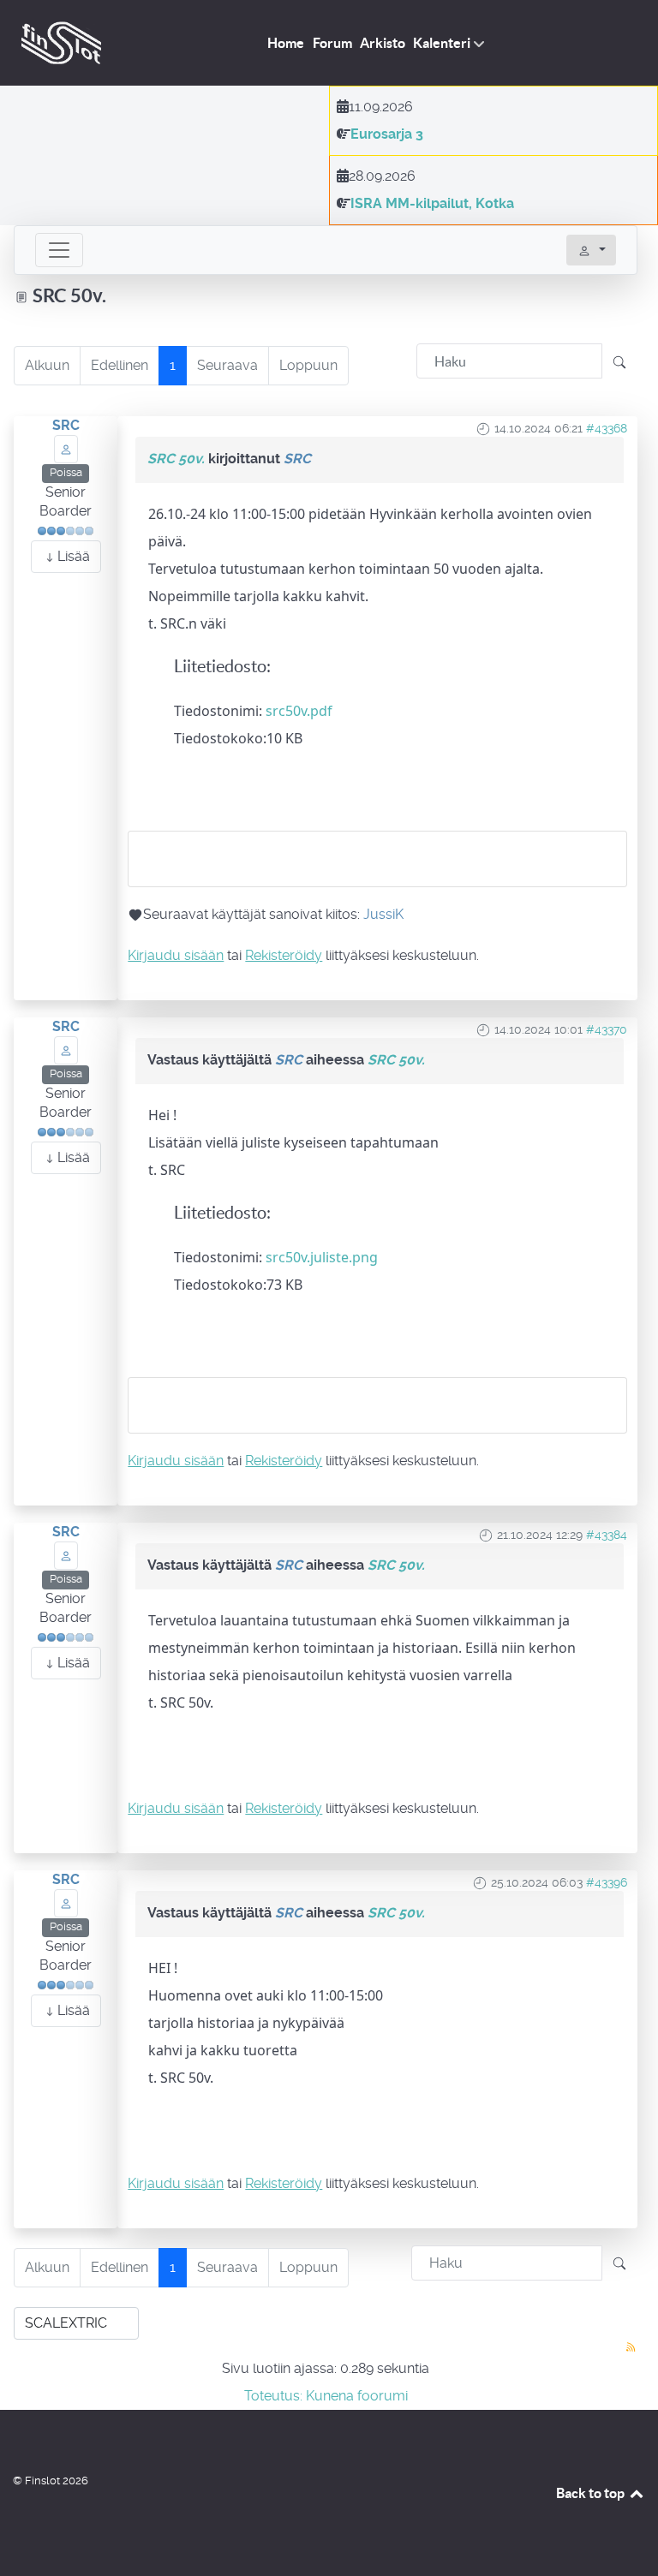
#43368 (607, 428)
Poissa (66, 472)
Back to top (592, 2493)
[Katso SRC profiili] (66, 448)
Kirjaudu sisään (176, 955)
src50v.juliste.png (322, 1257)
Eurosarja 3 (387, 134)
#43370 (607, 1029)
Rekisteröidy (284, 955)
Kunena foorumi (357, 2396)
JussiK (383, 914)
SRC (66, 425)
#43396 (607, 1882)
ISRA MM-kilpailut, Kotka (432, 203)
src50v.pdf (299, 711)
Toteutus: (273, 2396)
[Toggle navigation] (59, 250)
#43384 (607, 1535)
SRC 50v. (176, 459)
